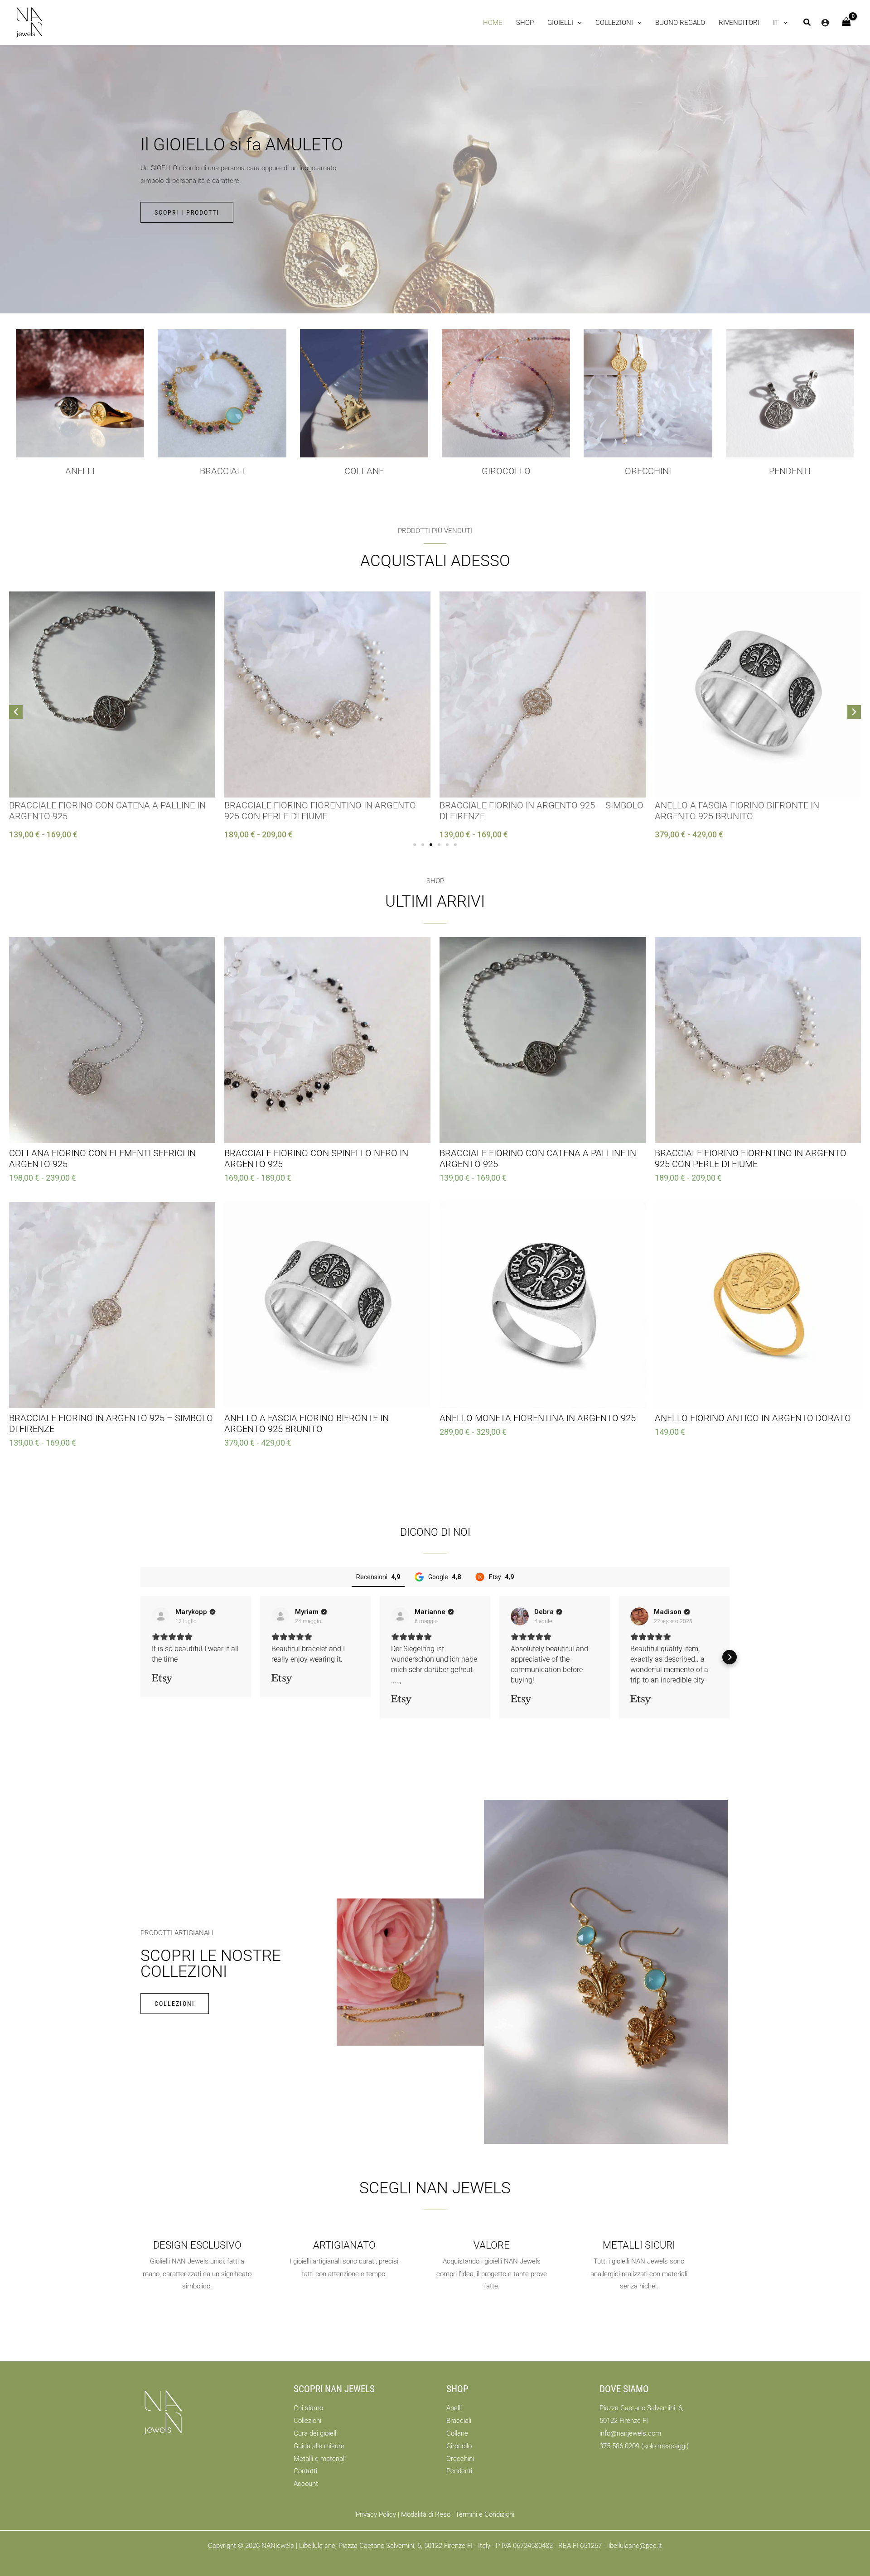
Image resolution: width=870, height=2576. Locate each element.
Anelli (80, 471)
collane (364, 471)
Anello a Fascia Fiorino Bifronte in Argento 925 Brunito (737, 811)
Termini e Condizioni (485, 2514)
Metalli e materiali (320, 2459)
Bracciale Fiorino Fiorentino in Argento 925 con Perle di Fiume (320, 811)
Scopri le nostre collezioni (211, 1964)
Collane (457, 2433)
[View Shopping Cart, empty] (846, 22)
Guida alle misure (319, 2446)
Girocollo (459, 2446)
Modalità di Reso (426, 2514)
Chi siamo (308, 2408)
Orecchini (648, 471)
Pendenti (790, 471)
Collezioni (307, 2421)
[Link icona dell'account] (825, 23)
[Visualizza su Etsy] (161, 1616)
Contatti (305, 2471)
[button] (565, 23)
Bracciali (222, 471)
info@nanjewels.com (630, 2433)
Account (306, 2484)
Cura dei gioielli (316, 2433)
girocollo (506, 471)
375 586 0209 (619, 2446)
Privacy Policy (376, 2514)
